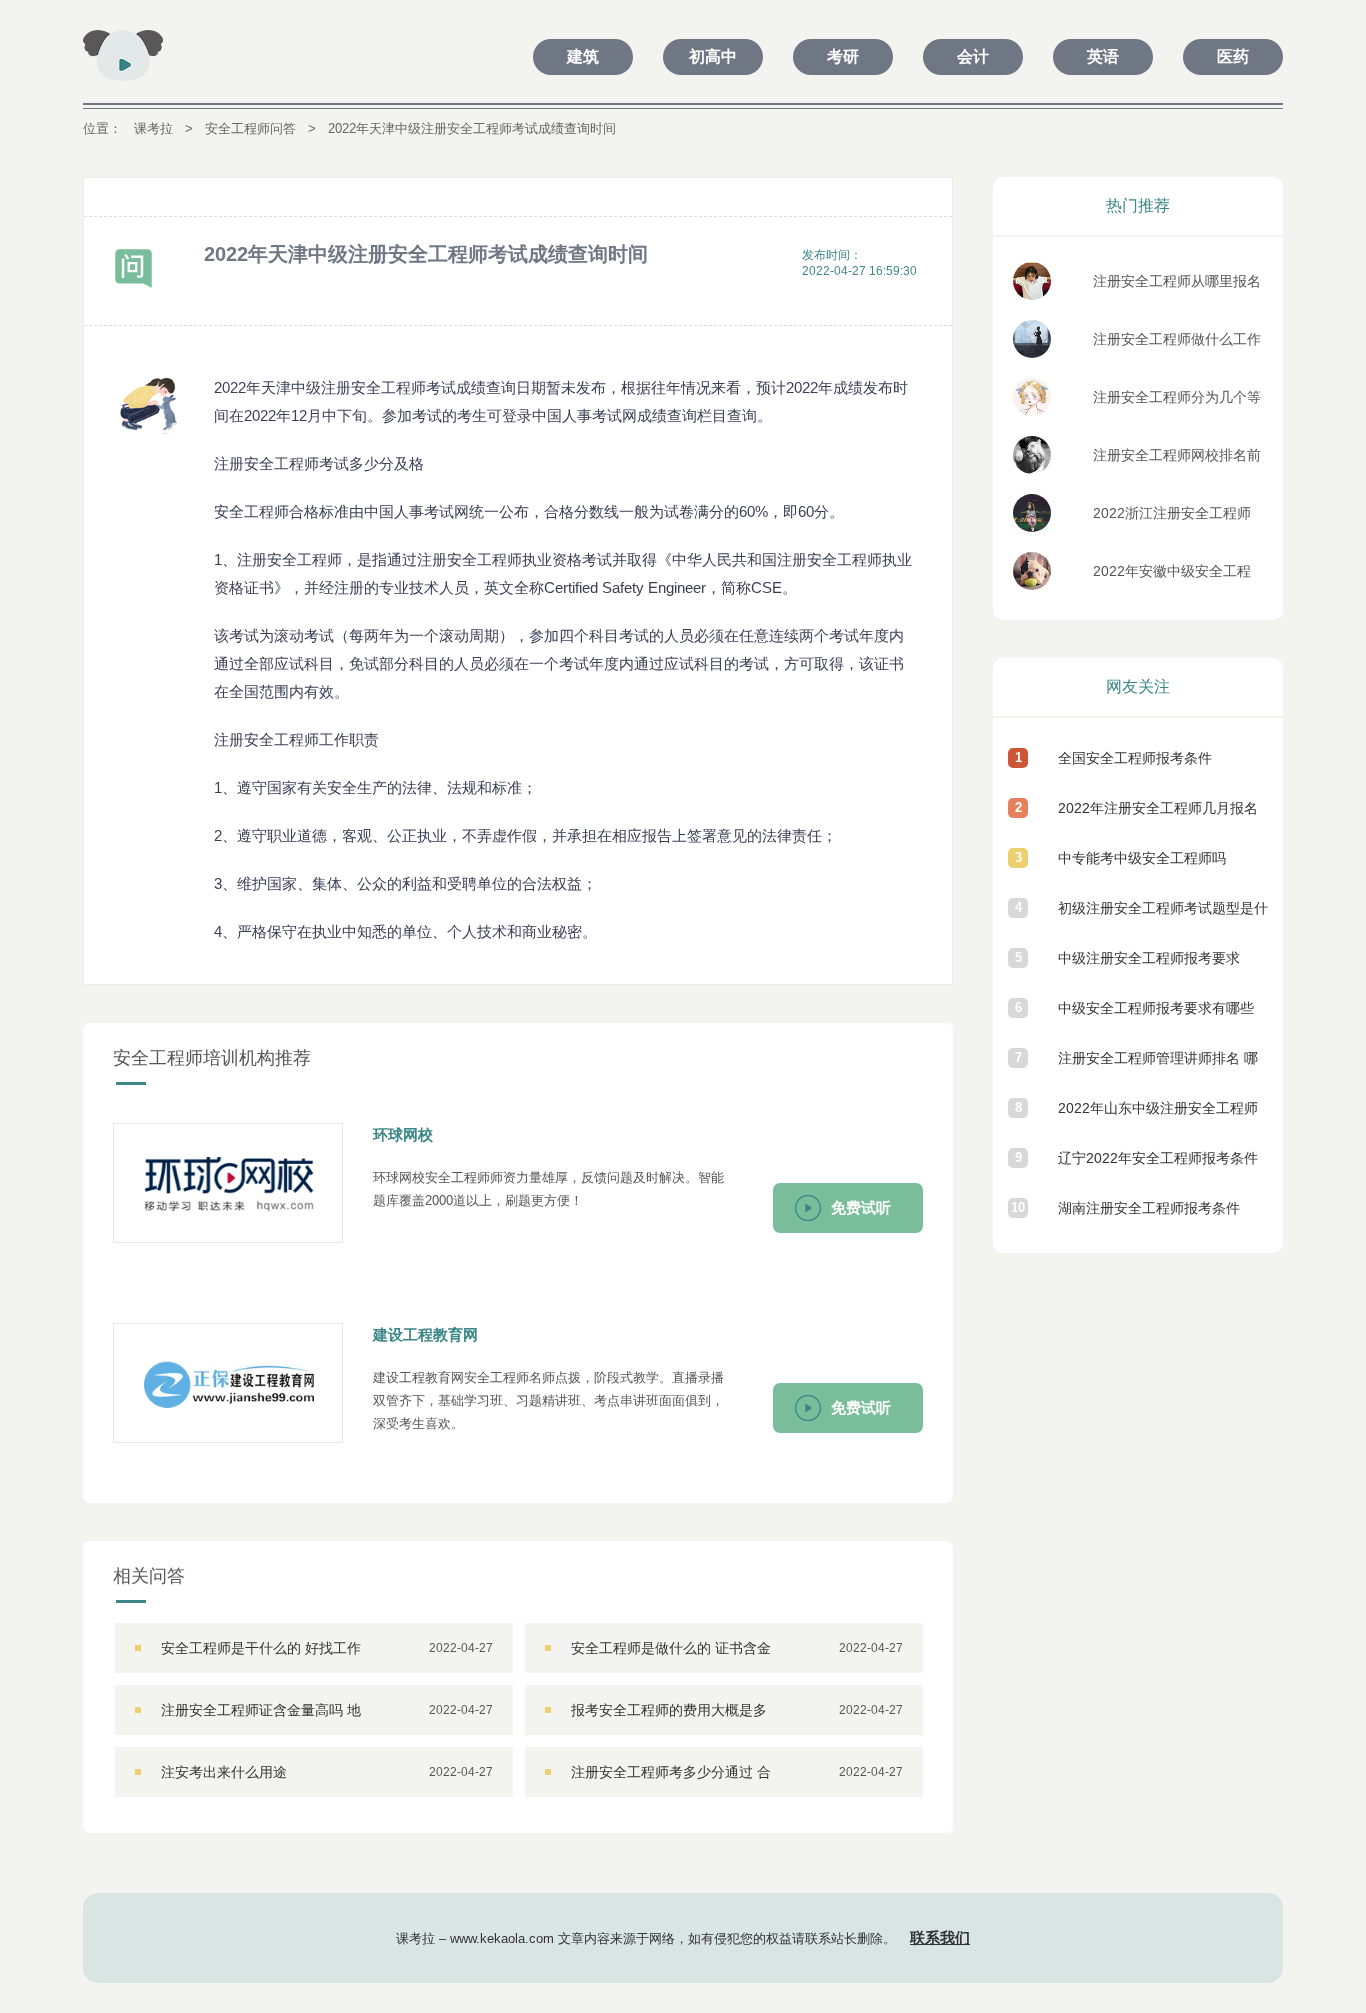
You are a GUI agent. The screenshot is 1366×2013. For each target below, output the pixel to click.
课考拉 (153, 128)
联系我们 (940, 1937)
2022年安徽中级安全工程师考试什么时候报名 (1172, 576)
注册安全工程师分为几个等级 (1177, 402)
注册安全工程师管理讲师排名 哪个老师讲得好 (1158, 1066)
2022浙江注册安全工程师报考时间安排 (1172, 518)
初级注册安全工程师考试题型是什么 (1163, 916)
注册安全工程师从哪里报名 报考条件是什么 (1177, 286)
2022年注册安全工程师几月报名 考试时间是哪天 (1158, 816)
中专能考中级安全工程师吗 (1142, 858)
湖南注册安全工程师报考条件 (1149, 1208)
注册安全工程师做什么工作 (1177, 339)
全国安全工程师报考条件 (1135, 758)
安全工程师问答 (250, 128)
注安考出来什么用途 (224, 1772)
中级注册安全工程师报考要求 (1149, 958)
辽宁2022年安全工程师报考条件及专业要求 (1158, 1166)
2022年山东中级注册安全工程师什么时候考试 (1158, 1116)
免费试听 (861, 1207)
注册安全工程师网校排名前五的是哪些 (1177, 460)
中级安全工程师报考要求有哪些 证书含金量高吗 (1156, 1016)
